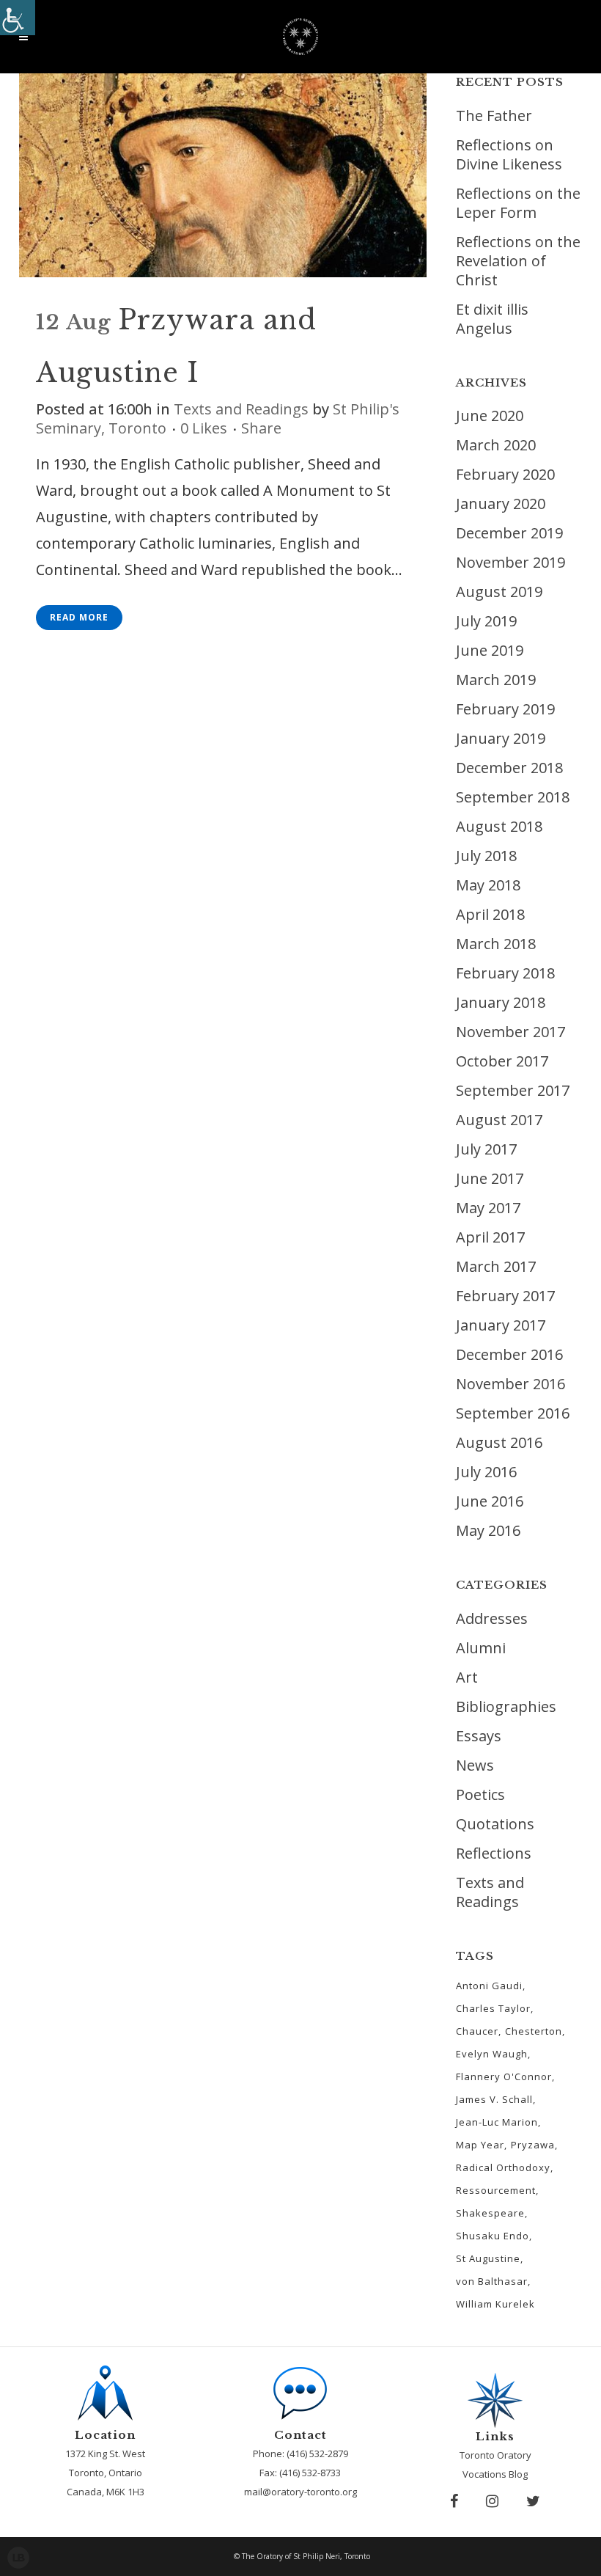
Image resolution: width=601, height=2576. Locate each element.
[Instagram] (492, 2501)
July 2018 (486, 856)
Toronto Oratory (495, 2455)
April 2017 (490, 1237)
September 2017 (513, 1090)
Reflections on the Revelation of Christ (518, 261)
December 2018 (509, 768)
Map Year (480, 2145)
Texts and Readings (241, 409)
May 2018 (488, 885)
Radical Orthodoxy (503, 2167)
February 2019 (505, 709)
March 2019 (496, 680)
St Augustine (488, 2258)
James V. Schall (494, 2099)
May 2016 (488, 1530)
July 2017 (486, 1149)
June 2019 (490, 650)
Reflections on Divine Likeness (509, 154)
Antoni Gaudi (489, 1986)
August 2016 (499, 1442)
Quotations (495, 1824)
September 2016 (513, 1413)
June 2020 (490, 416)
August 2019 (499, 592)
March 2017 (496, 1266)
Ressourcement (496, 2190)
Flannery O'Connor (504, 2076)
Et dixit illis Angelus (492, 319)
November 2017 (510, 1032)
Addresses (492, 1618)
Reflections (494, 1853)
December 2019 (509, 533)
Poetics (480, 1794)
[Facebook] (454, 2501)
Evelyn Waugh (492, 2054)
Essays (479, 1736)
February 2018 (505, 973)
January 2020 (501, 504)
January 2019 (501, 738)
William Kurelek (495, 2304)
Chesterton (534, 2031)
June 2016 (490, 1501)
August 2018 (499, 826)
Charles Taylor (493, 2008)
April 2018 (490, 914)
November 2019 (510, 562)
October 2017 (502, 1061)
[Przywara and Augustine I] (223, 175)
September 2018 (513, 797)
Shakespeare (490, 2213)
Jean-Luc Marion (497, 2122)
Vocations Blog (495, 2474)
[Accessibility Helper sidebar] (18, 18)
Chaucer (477, 2031)
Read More (79, 617)
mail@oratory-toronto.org (300, 2492)
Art (467, 1677)
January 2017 (501, 1325)
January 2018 (501, 1002)
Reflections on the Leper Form (518, 203)
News (475, 1765)
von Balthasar (492, 2281)
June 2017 (490, 1178)
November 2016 (510, 1384)
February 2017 (505, 1296)
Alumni (481, 1648)
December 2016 (509, 1354)
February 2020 (505, 474)
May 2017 (488, 1208)
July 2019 (486, 621)
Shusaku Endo (493, 2236)
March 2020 (496, 445)
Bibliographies (506, 1706)
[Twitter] (533, 2501)
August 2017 (499, 1120)
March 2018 (496, 944)
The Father (494, 116)
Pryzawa (533, 2145)
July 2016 (486, 1472)
